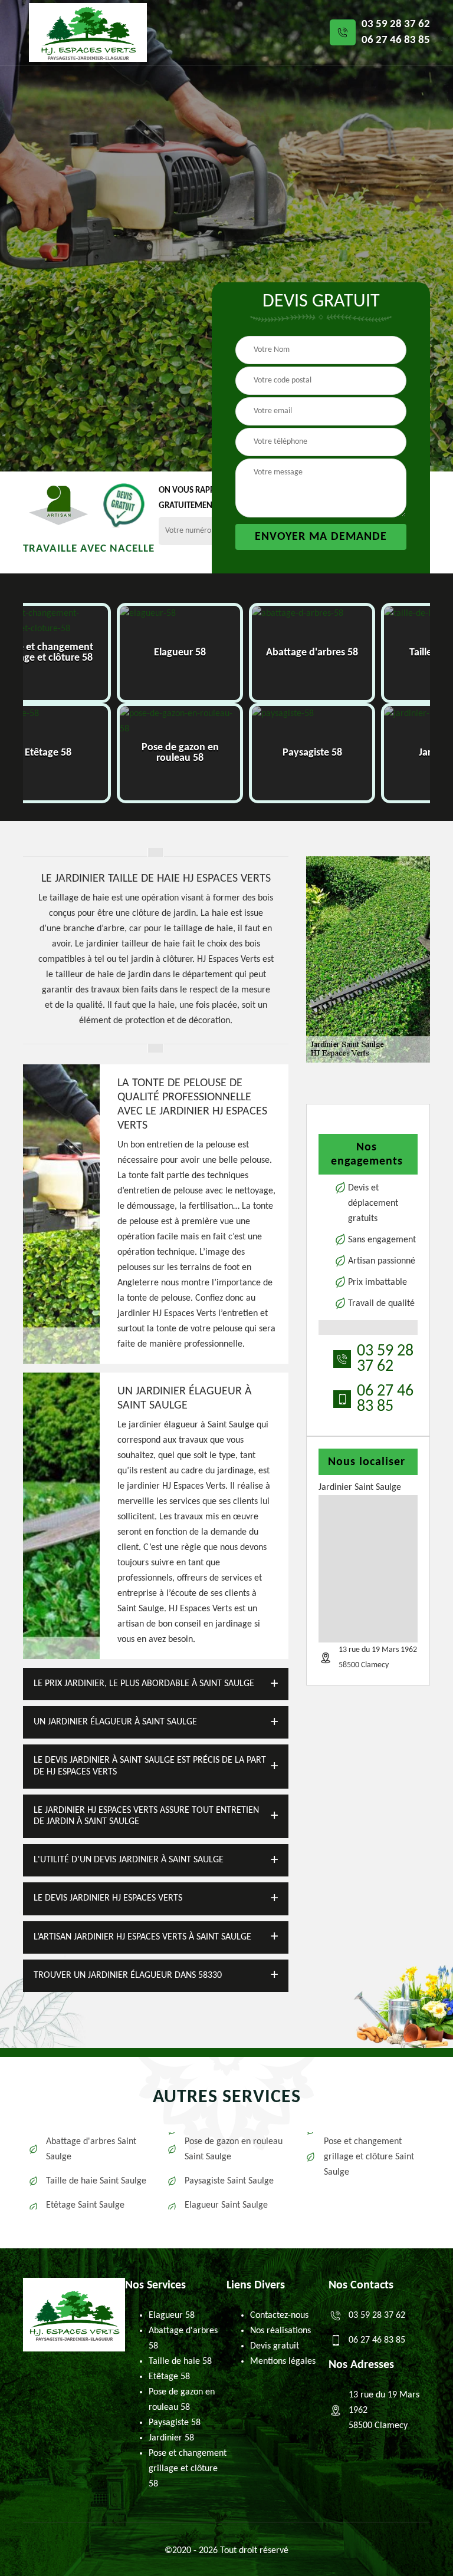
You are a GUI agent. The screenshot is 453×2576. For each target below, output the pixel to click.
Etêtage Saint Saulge (85, 2205)
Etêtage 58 (169, 2377)
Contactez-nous (279, 2316)
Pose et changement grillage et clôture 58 (188, 2469)
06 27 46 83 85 (396, 40)
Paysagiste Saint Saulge (229, 2181)
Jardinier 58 (171, 2438)
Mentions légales (283, 2361)
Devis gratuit (275, 2346)
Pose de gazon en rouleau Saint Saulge (234, 2149)
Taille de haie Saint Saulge (96, 2181)
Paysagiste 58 (175, 2423)
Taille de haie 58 (180, 2361)
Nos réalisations (280, 2331)
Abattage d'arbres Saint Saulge (91, 2149)
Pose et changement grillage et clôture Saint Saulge (369, 2157)
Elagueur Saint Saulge (226, 2205)
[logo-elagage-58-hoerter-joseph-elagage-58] (88, 32)
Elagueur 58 (172, 2316)
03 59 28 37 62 (396, 24)
